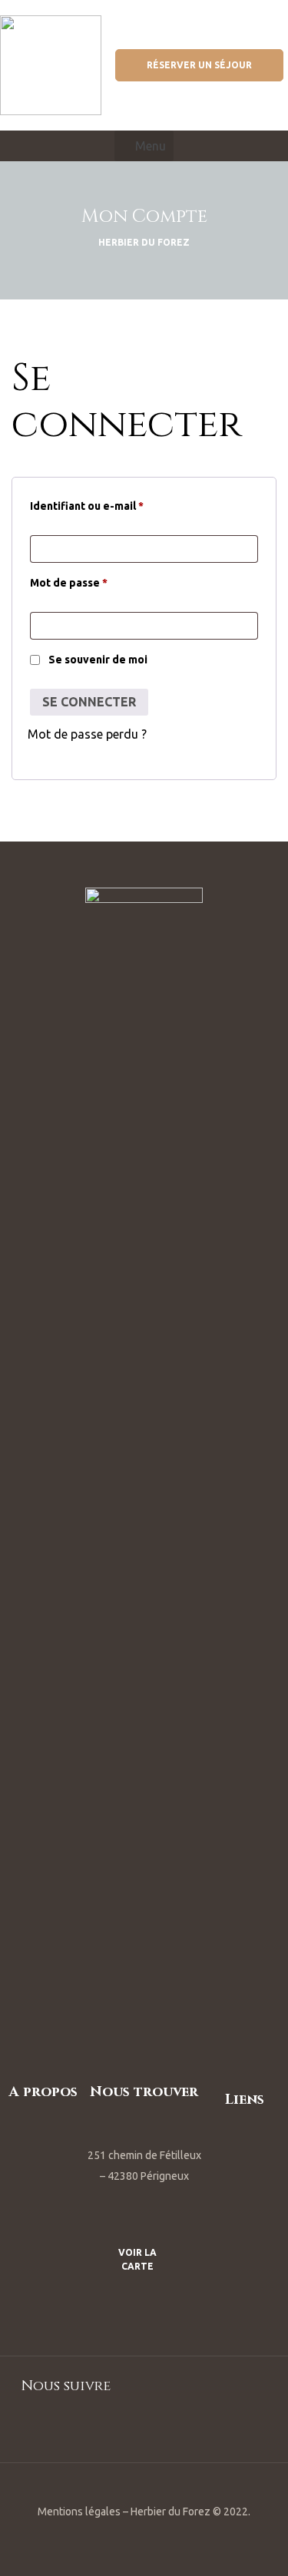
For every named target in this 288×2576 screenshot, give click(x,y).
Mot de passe (69, 580)
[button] (199, 65)
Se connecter (89, 702)
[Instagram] (164, 2428)
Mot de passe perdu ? (87, 734)
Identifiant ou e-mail (87, 504)
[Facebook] (125, 2428)
